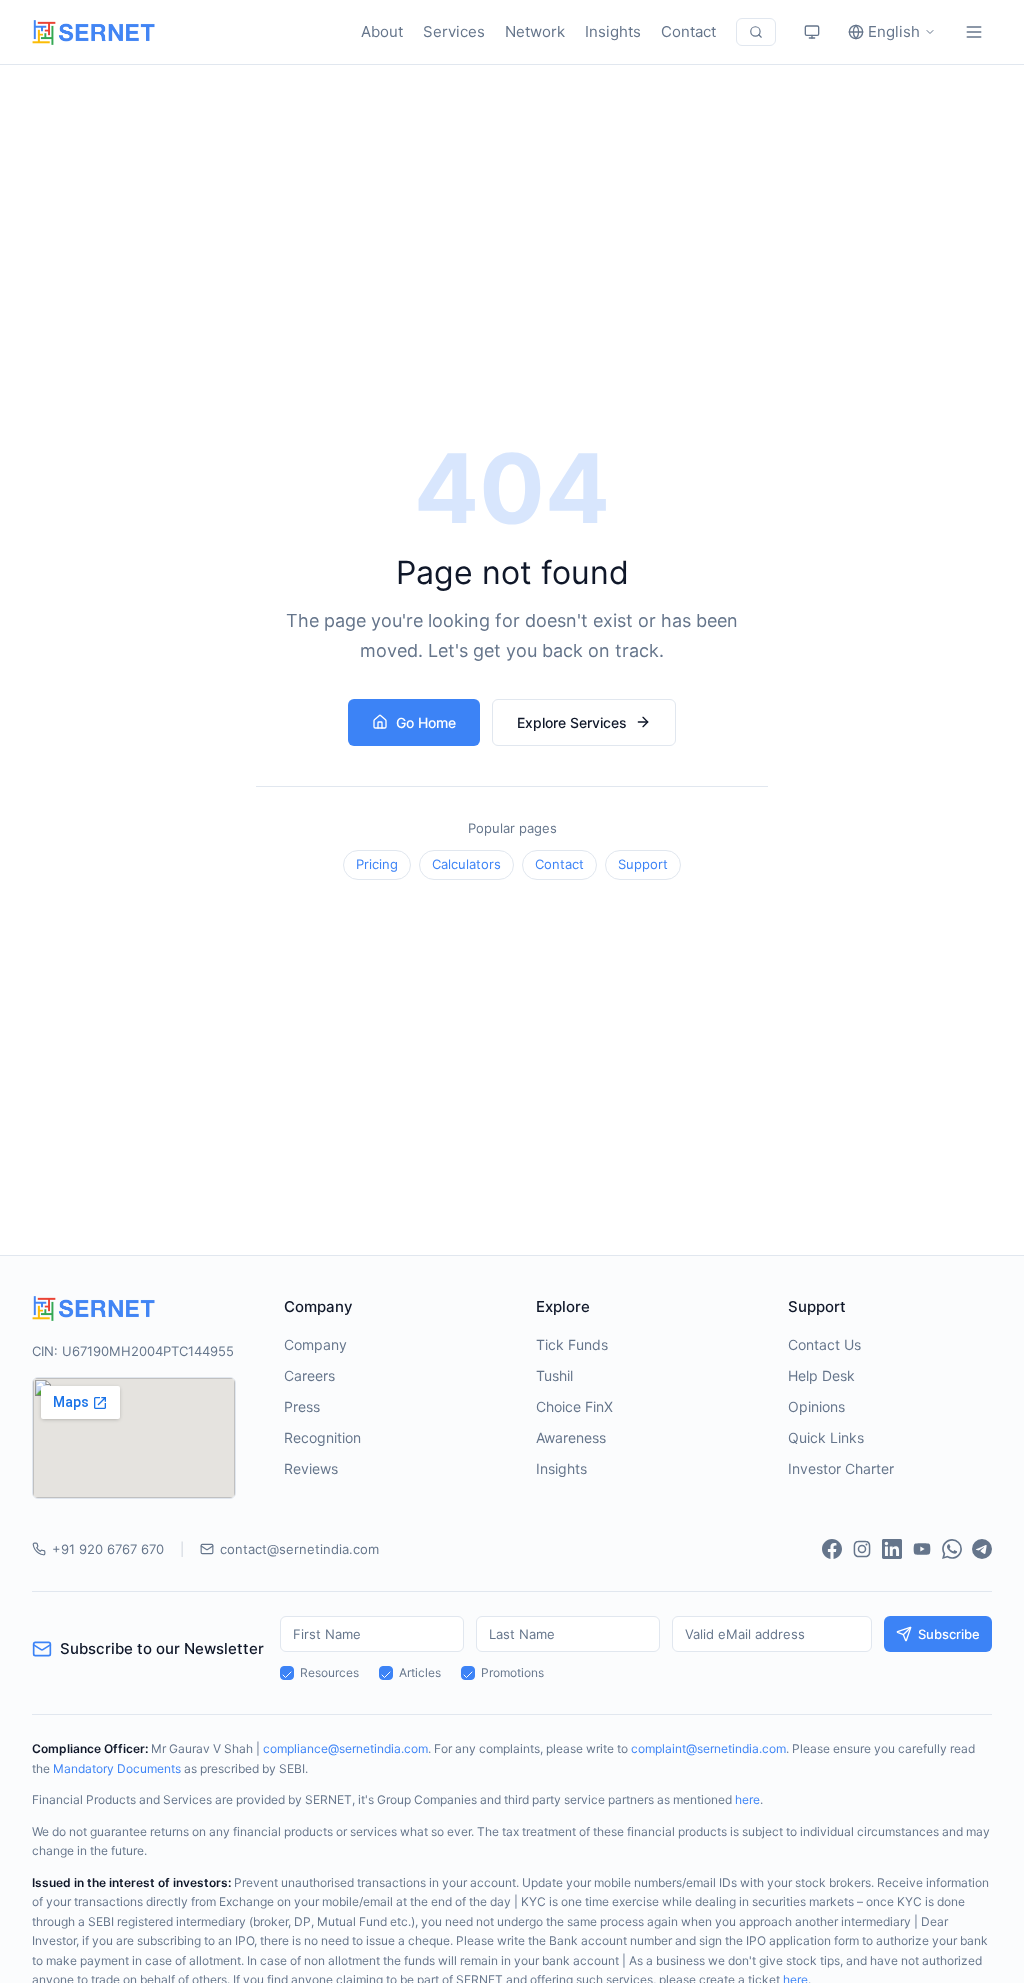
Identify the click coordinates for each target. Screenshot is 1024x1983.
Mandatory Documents (117, 1768)
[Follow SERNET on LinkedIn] (892, 1549)
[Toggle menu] (974, 32)
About (382, 31)
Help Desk (821, 1375)
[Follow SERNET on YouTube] (922, 1549)
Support (643, 864)
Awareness (571, 1437)
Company (315, 1344)
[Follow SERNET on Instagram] (862, 1549)
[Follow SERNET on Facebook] (832, 1549)
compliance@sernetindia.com (345, 1748)
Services (454, 31)
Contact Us (824, 1344)
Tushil (554, 1375)
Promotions (512, 1672)
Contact (688, 31)
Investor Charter (841, 1468)
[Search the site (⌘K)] (756, 32)
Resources (329, 1672)
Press (302, 1406)
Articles (420, 1672)
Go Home (426, 722)
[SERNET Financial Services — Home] (93, 32)
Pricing (377, 864)
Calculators (466, 864)
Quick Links (826, 1437)
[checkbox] (287, 1673)
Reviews (311, 1468)
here (747, 1799)
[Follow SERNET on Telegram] (982, 1549)
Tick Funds (572, 1344)
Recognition (322, 1437)
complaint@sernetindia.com (708, 1748)
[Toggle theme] (812, 32)
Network (535, 31)
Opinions (816, 1406)
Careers (309, 1375)
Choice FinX (574, 1406)
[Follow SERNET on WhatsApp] (952, 1549)
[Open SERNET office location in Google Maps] (134, 1438)
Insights (613, 31)
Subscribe (949, 1634)
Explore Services (572, 722)
